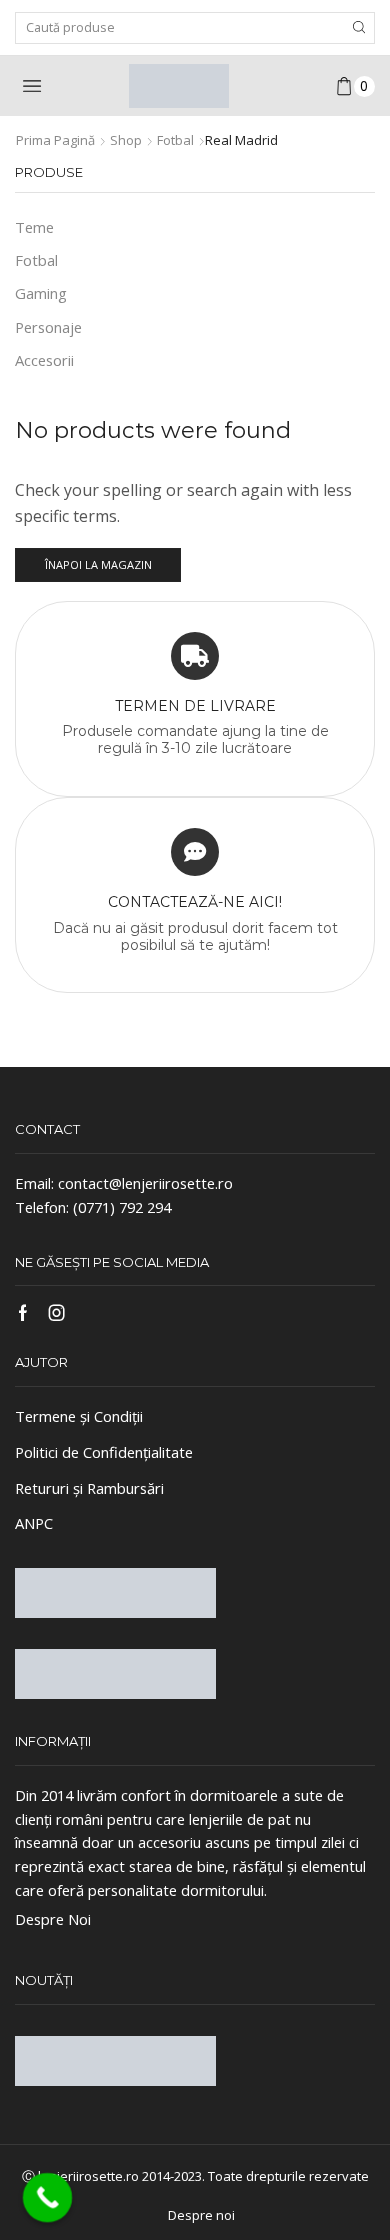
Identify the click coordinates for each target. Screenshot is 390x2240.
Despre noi (201, 2215)
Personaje (48, 327)
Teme (34, 227)
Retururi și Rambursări (89, 1488)
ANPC (34, 1523)
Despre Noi (53, 1919)
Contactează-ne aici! (195, 902)
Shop (126, 140)
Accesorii (44, 360)
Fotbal (175, 140)
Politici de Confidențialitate (104, 1452)
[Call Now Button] (48, 2198)
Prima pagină (55, 140)
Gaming (41, 293)
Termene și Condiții (79, 1416)
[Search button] (359, 28)
